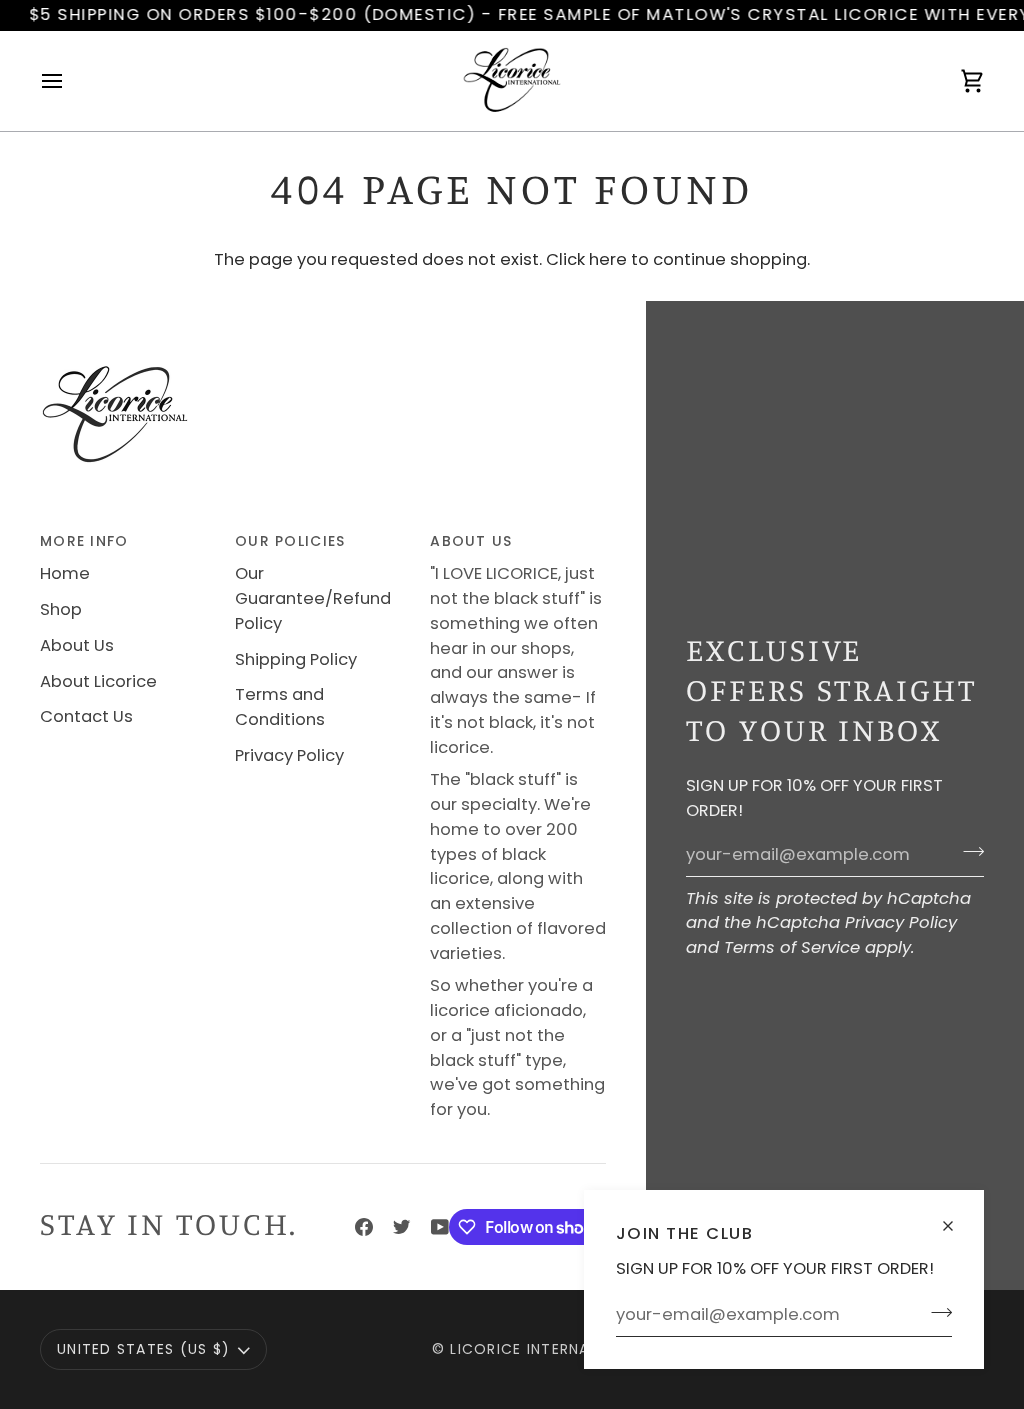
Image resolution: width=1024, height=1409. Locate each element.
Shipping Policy (296, 659)
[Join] (935, 1312)
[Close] (956, 1217)
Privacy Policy (901, 922)
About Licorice (98, 681)
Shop (61, 609)
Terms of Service (792, 947)
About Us (77, 645)
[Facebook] (364, 1227)
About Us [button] (471, 541)
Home (65, 573)
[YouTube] (440, 1227)
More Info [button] (84, 541)
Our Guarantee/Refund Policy (313, 598)
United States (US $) (143, 1349)
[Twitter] (402, 1227)
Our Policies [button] (290, 541)
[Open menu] (70, 81)
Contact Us (86, 716)
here (608, 259)
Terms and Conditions (280, 707)
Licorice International (547, 1349)
